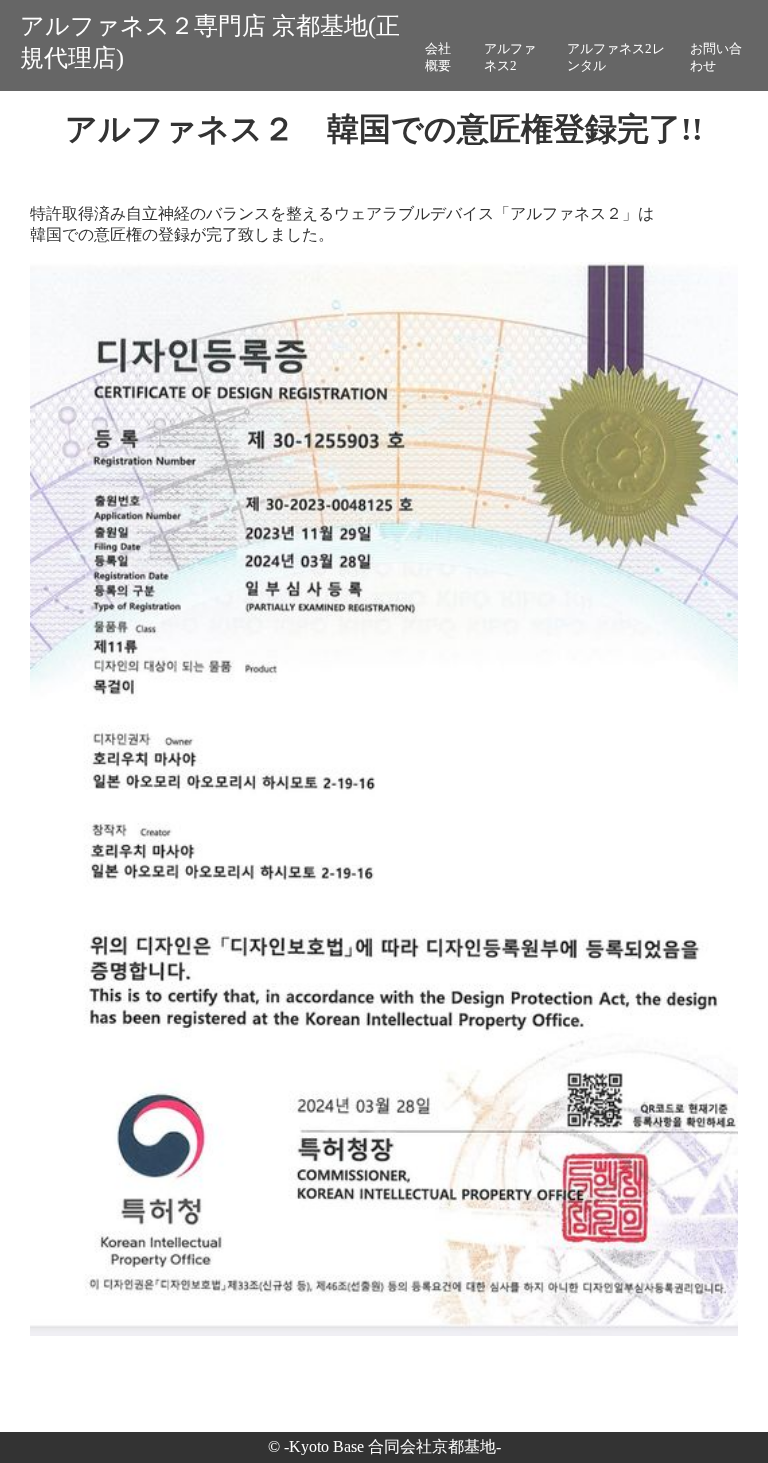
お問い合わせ (716, 57)
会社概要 (438, 57)
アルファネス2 (510, 57)
